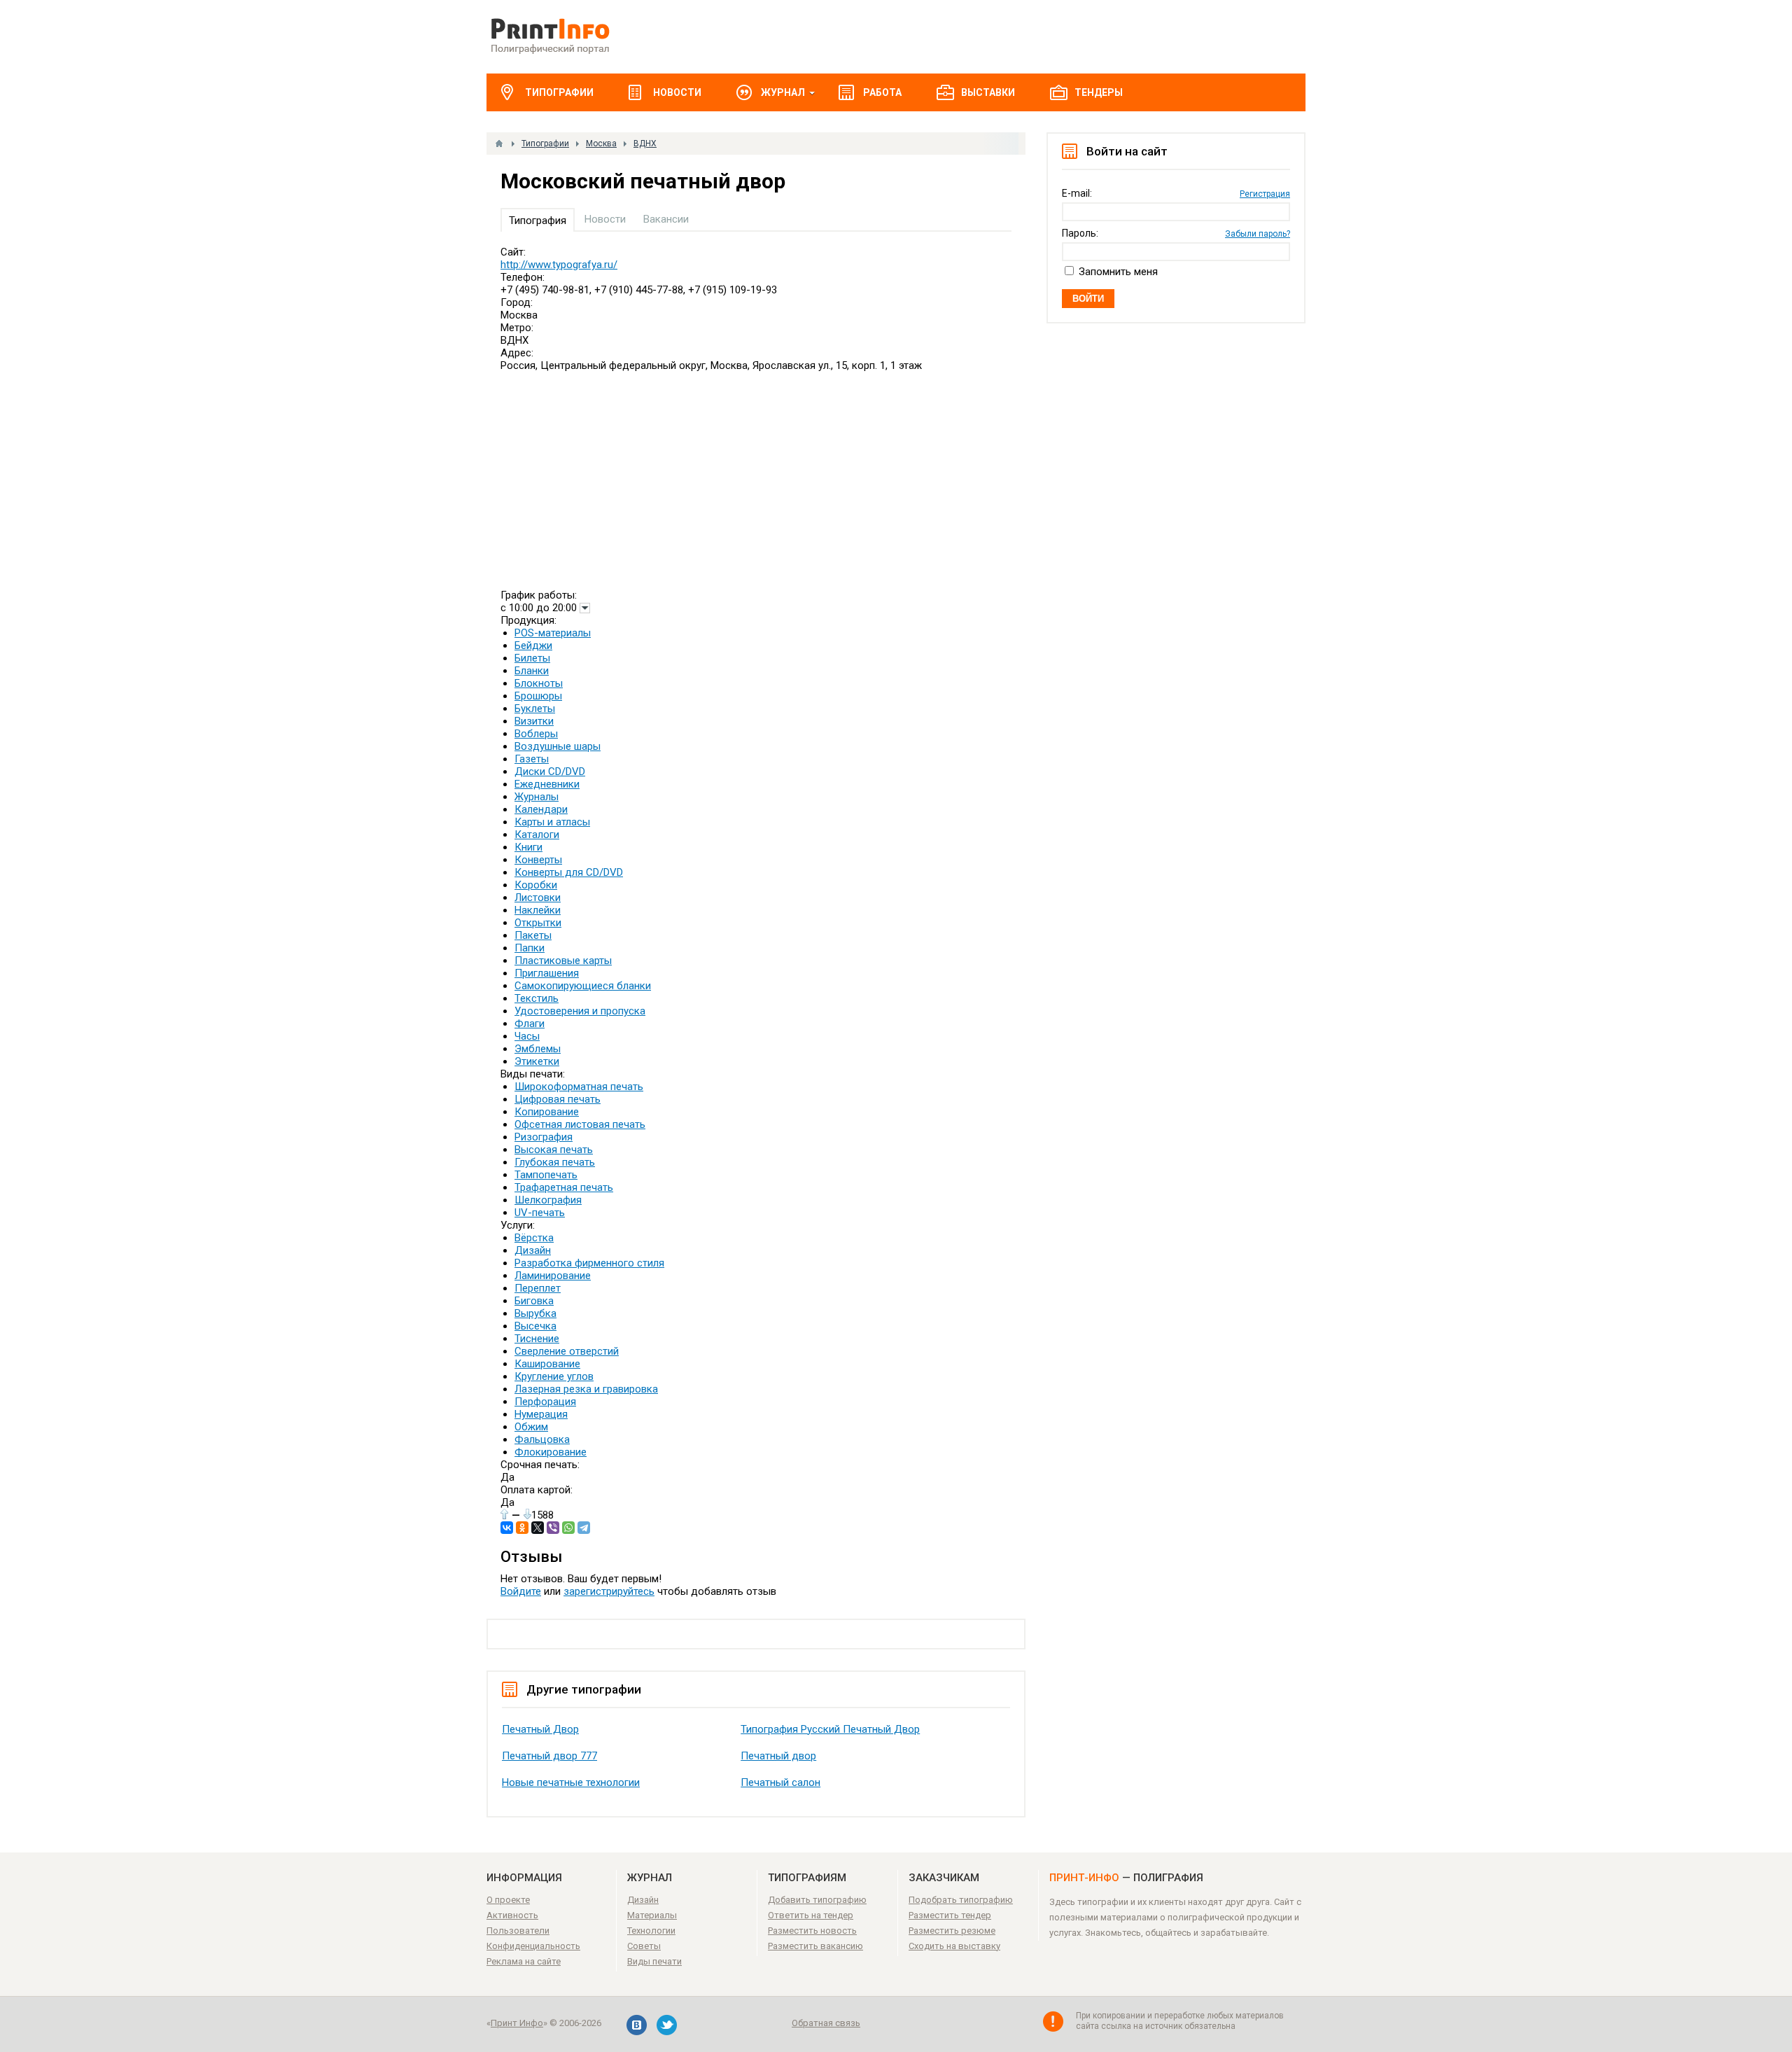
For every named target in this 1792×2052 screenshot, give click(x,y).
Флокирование (551, 1452)
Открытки (538, 923)
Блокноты (539, 683)
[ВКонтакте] (507, 1528)
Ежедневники (547, 784)
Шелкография (548, 1200)
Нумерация (541, 1414)
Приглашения (547, 973)
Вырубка (535, 1313)
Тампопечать (546, 1175)
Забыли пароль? (1258, 234)
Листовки (538, 898)
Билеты (532, 658)
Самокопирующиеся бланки (583, 986)
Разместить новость (812, 1931)
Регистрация (1265, 194)
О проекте (508, 1900)
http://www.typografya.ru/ (559, 265)
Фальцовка (542, 1439)
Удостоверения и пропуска (580, 1011)
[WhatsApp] (568, 1528)
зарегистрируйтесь (609, 1591)
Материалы (652, 1915)
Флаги (530, 1024)
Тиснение (537, 1339)
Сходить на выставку (954, 1946)
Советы (644, 1946)
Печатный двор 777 (549, 1756)
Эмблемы (538, 1049)
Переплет (538, 1288)
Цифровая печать (558, 1099)
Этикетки (537, 1061)
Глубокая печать (555, 1162)
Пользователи (518, 1931)
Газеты (532, 759)
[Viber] (553, 1528)
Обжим (531, 1427)
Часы (527, 1036)
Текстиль (537, 998)
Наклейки (538, 910)
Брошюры (538, 696)
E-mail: (1077, 193)
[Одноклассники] (522, 1528)
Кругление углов (554, 1376)
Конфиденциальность (533, 1946)
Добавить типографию (817, 1900)
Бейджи (533, 645)
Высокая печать (554, 1150)
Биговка (534, 1301)
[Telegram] (584, 1528)
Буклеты (535, 709)
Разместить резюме (952, 1931)
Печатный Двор (540, 1729)
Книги (528, 847)
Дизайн (533, 1250)
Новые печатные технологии (571, 1782)
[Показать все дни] (585, 608)
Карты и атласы (552, 822)
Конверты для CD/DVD (569, 872)
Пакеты (533, 935)
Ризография (544, 1137)
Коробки (536, 885)
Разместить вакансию (815, 1946)
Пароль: (1080, 233)
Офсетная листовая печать (580, 1124)
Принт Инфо (517, 2023)
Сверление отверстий (567, 1351)
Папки (530, 948)
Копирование (547, 1112)
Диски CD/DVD (550, 772)
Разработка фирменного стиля (589, 1263)
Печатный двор (778, 1756)
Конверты (538, 860)
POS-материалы (553, 633)
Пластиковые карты (563, 961)
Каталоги (537, 835)
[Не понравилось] (527, 1514)
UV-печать (540, 1213)
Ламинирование (553, 1276)
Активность (512, 1915)
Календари (541, 809)
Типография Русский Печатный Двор (830, 1729)
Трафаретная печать (564, 1187)
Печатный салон (780, 1782)
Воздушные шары (558, 746)
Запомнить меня (1118, 272)
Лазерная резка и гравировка (586, 1389)
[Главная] (499, 144)
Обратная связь (826, 2023)
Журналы (537, 797)
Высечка (535, 1326)
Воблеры (536, 734)
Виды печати (654, 1961)
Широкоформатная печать (579, 1087)
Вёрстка (534, 1238)
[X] (538, 1528)
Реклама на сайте (524, 1961)
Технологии (651, 1931)
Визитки (534, 721)
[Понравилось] (504, 1514)
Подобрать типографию (961, 1900)
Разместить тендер (950, 1915)
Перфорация (545, 1402)
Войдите (521, 1591)
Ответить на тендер (811, 1915)
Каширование (547, 1364)
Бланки (532, 671)
